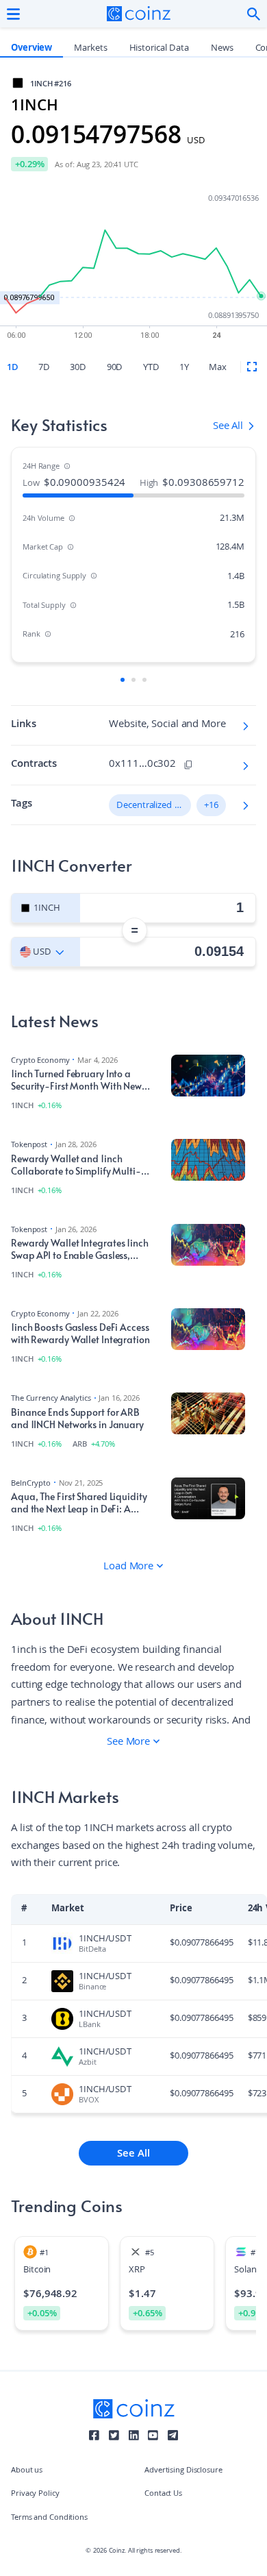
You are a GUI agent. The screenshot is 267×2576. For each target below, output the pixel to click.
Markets (90, 49)
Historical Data (159, 49)
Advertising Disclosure (183, 2471)
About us (27, 2471)
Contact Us (163, 2494)
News (222, 49)
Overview (31, 49)
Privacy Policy (35, 2494)
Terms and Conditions (49, 2518)
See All (133, 2155)
